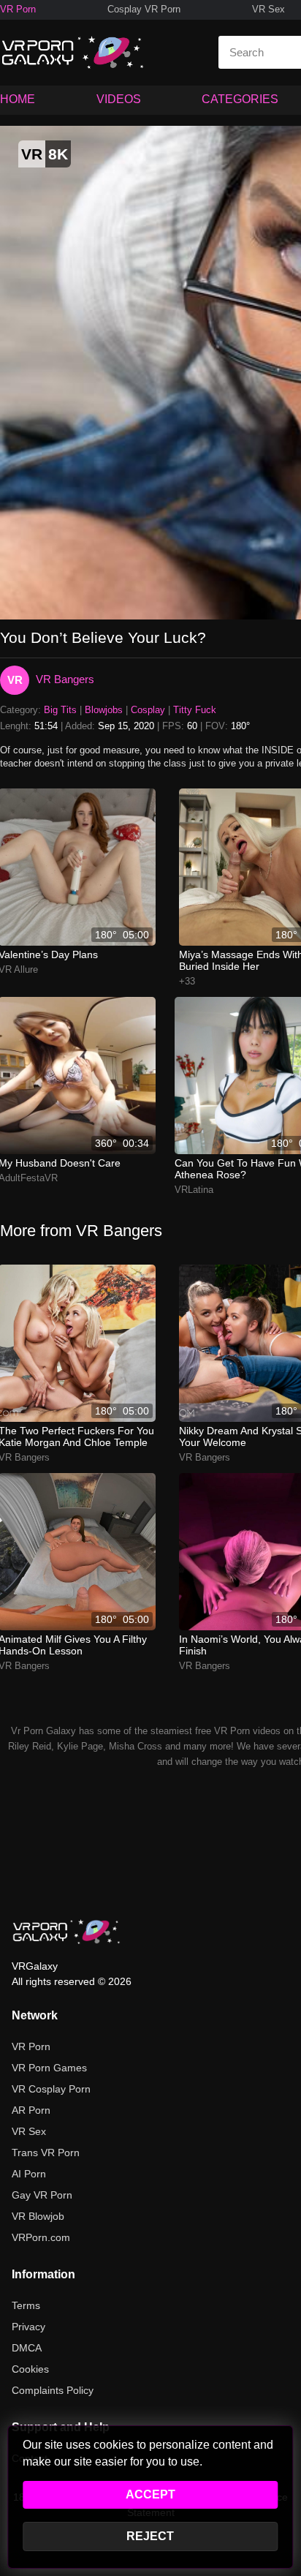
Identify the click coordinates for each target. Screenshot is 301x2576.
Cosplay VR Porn (144, 9)
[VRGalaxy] (66, 1932)
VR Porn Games (49, 2068)
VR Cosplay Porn (51, 2089)
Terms (26, 2305)
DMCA (27, 2348)
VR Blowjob (38, 2216)
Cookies (30, 2369)
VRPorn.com (41, 2237)
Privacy (28, 2327)
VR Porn (18, 9)
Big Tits (60, 710)
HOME (18, 99)
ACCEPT (150, 2494)
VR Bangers (65, 679)
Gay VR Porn (42, 2195)
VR (15, 680)
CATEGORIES (240, 99)
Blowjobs (104, 710)
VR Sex (268, 9)
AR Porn (31, 2110)
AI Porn (29, 2174)
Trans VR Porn (46, 2153)
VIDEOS (119, 99)
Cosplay (148, 710)
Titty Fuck (195, 710)
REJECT (150, 2536)
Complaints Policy (53, 2390)
